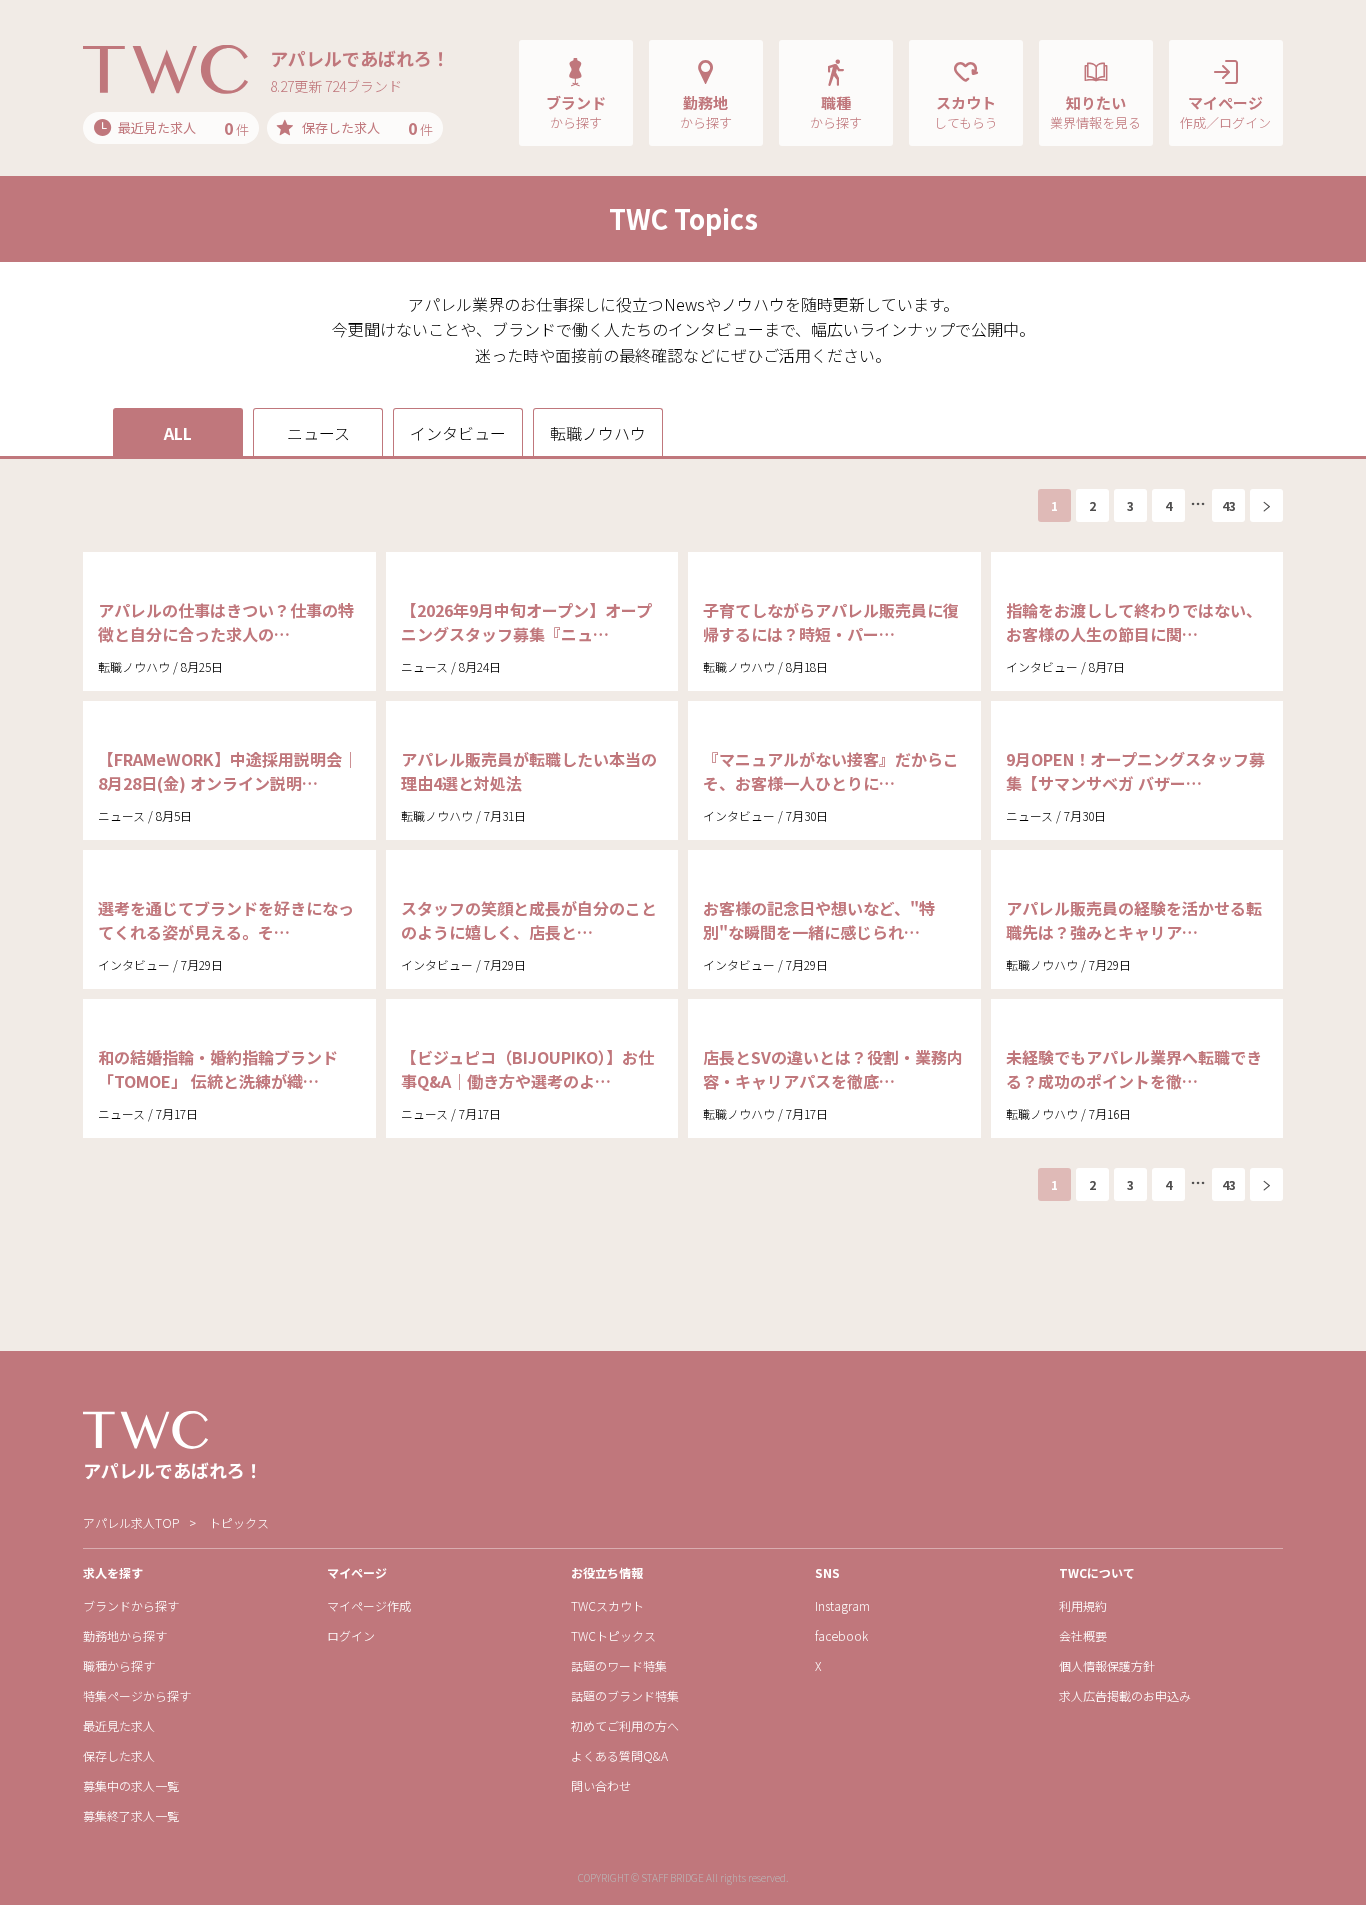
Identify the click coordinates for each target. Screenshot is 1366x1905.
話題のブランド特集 (625, 1695)
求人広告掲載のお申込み (1125, 1695)
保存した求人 (119, 1755)
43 (1229, 505)
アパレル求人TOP (131, 1522)
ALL (178, 433)
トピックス (239, 1522)
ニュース (318, 433)
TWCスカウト (607, 1605)
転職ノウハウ (598, 433)
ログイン (351, 1635)
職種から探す (119, 1665)
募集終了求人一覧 (131, 1815)
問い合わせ (601, 1785)
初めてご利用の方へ (625, 1725)
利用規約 (1083, 1605)
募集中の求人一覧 (131, 1785)
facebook (841, 1635)
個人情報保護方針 (1107, 1665)
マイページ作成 (369, 1605)
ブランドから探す (131, 1605)
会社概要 (1083, 1635)
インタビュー (458, 433)
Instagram (842, 1605)
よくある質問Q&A (619, 1755)
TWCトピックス (613, 1635)
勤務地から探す (125, 1635)
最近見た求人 (119, 1725)
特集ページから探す (137, 1695)
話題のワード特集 (619, 1665)
